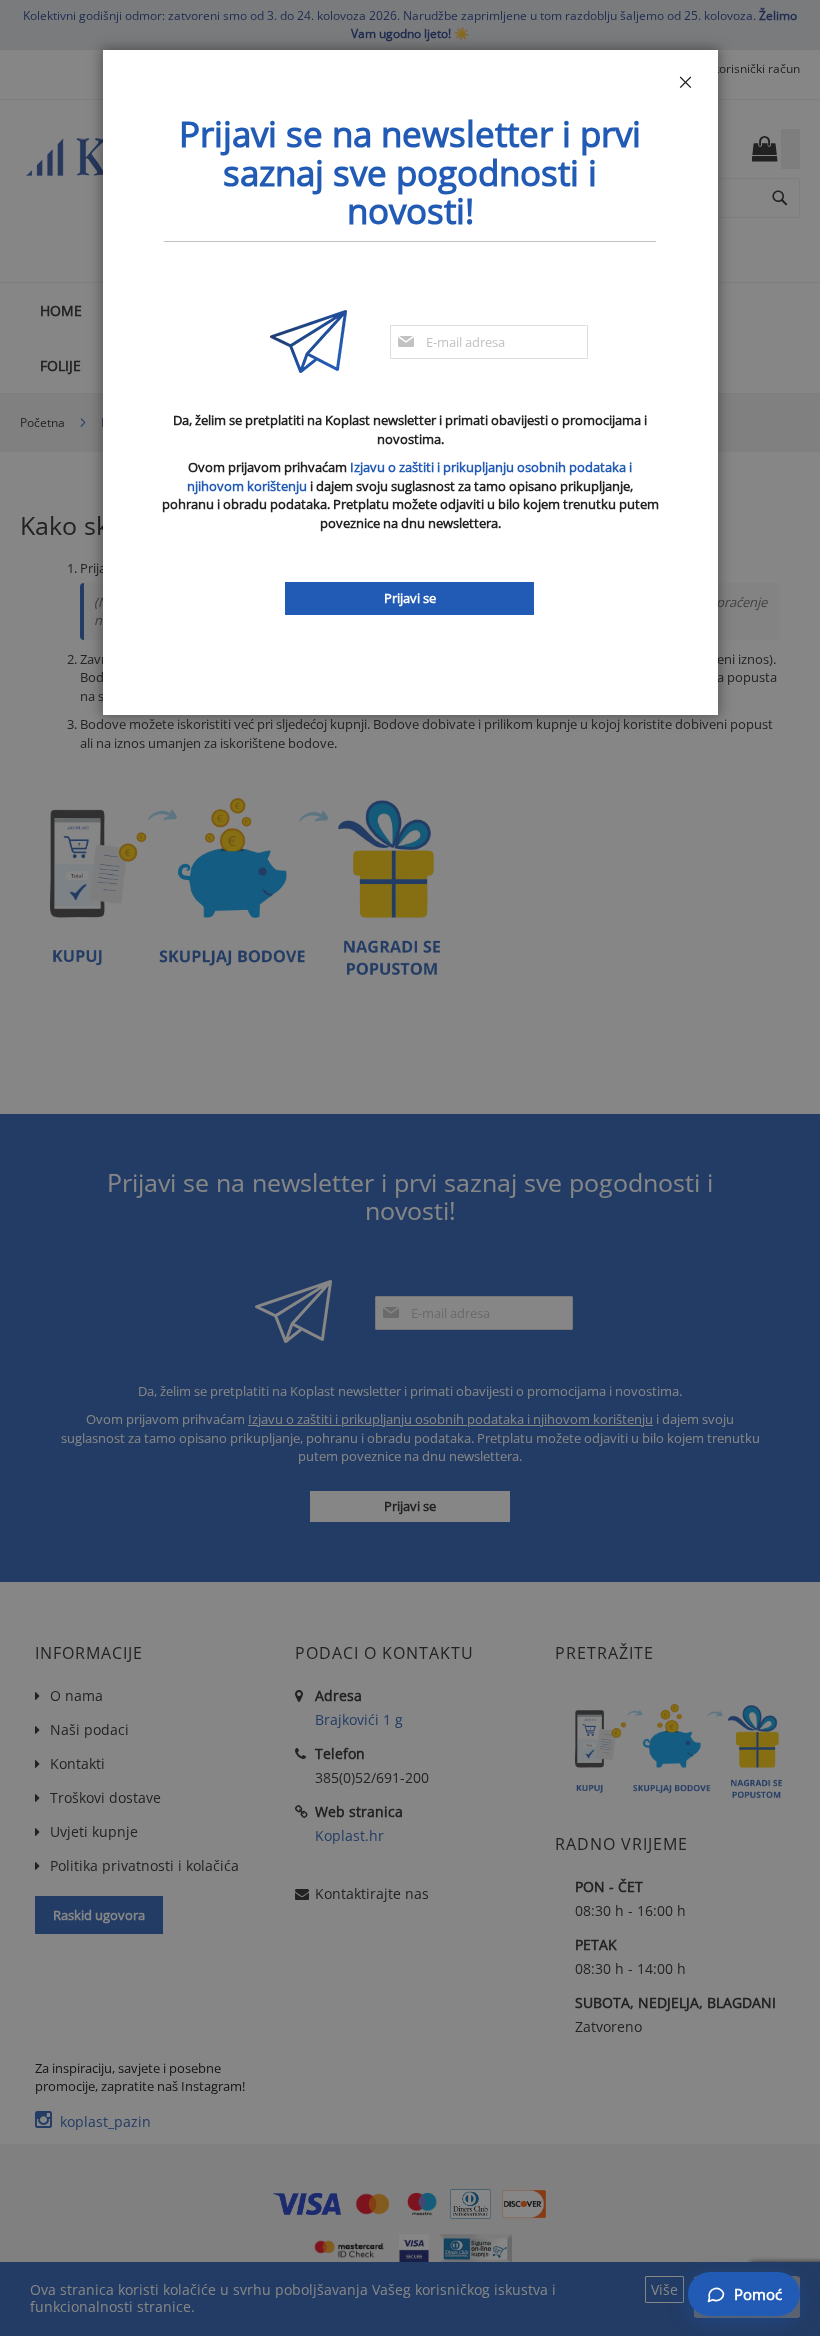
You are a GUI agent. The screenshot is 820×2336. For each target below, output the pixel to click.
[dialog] (410, 1168)
